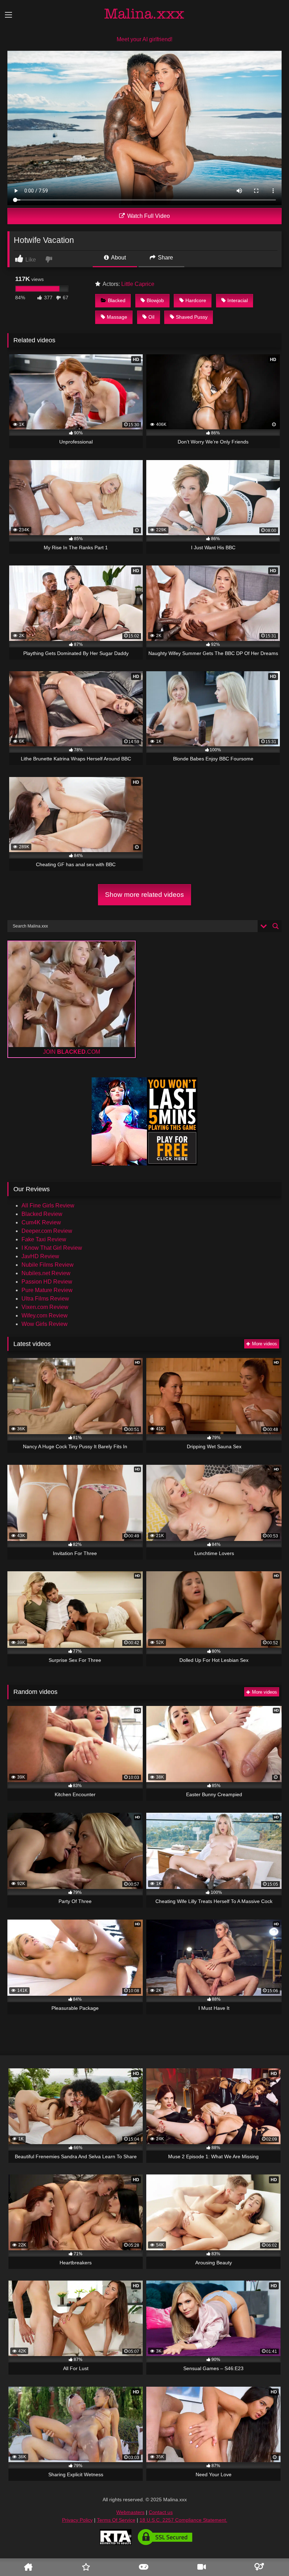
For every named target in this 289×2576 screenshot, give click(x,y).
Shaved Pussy (192, 317)
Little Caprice (138, 284)
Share (165, 258)
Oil (151, 317)
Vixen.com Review (45, 1307)
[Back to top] (272, 2550)
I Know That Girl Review (52, 1248)
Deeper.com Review (47, 1231)
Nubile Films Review (48, 1265)
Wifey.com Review (45, 1315)
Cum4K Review (41, 1222)
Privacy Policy (77, 2520)
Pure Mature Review (47, 1290)
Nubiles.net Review (46, 1273)
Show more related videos (144, 895)
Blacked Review (42, 1214)
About (118, 258)
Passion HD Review (47, 1282)
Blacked (117, 300)
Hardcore (196, 300)
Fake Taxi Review (44, 1239)
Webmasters (130, 2512)
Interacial (238, 300)
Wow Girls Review (45, 1324)
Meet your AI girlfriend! (144, 39)
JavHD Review (40, 1256)
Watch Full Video (148, 216)
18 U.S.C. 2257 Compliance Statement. (183, 2520)
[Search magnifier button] (276, 926)
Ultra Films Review (45, 1299)
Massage (117, 317)
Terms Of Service (116, 2520)
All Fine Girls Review (48, 1206)
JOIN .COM (72, 1052)
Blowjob (155, 300)
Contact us (161, 2512)
